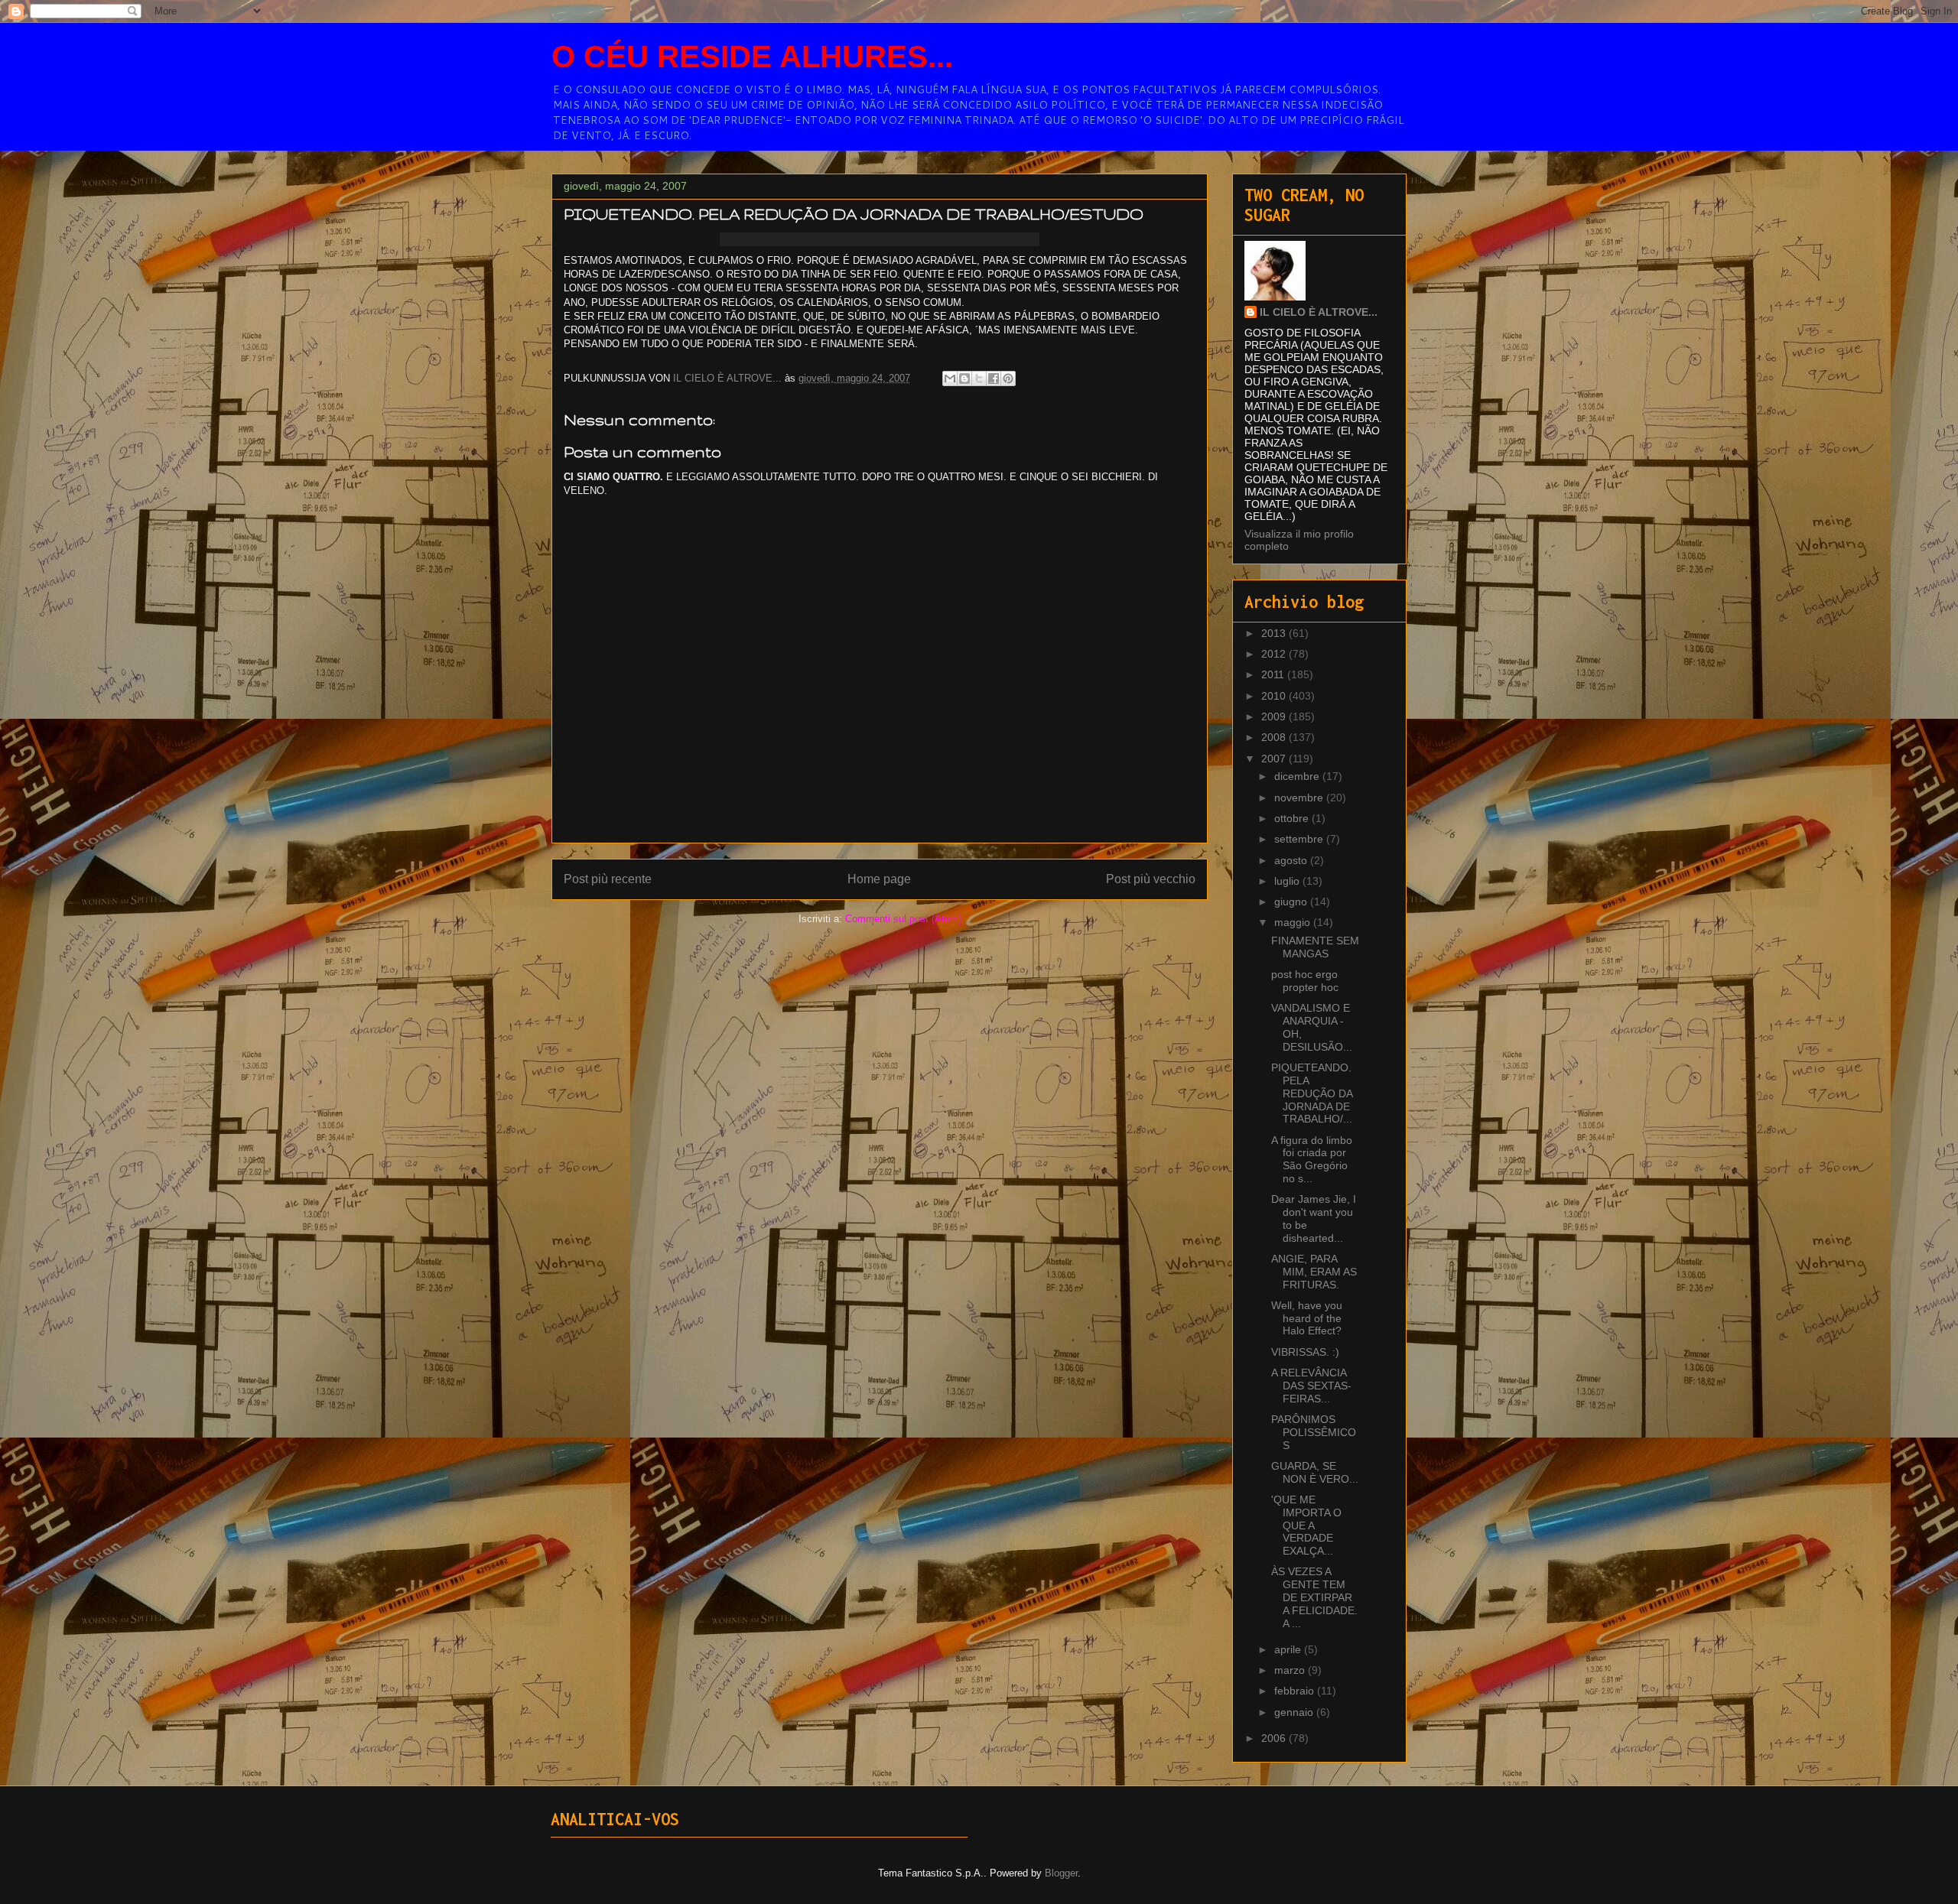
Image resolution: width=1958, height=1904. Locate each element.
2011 (1274, 674)
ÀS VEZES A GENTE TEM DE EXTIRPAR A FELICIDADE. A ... (1314, 1597)
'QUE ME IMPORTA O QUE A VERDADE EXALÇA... (1306, 1525)
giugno (1292, 902)
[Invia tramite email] (950, 379)
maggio (1294, 922)
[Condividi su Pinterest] (1008, 379)
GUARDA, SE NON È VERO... (1315, 1472)
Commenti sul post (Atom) (903, 919)
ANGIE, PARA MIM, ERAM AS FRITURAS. (1314, 1272)
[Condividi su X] (979, 379)
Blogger (1061, 1873)
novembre (1300, 798)
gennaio (1295, 1712)
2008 (1275, 737)
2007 (1275, 759)
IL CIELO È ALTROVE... (1319, 312)
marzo (1291, 1670)
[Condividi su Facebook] (994, 379)
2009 (1275, 716)
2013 (1275, 633)
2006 (1275, 1738)
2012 (1275, 654)
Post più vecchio (1151, 879)
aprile (1289, 1649)
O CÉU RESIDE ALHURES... (752, 57)
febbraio (1296, 1691)
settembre (1300, 839)
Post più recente (608, 879)
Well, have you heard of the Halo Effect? (1307, 1318)
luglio (1288, 881)
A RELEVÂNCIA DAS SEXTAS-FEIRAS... (1311, 1386)
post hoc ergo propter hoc (1305, 981)
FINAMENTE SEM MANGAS (1315, 947)
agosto (1292, 860)
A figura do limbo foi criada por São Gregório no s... (1312, 1159)
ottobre (1293, 818)
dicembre (1298, 776)
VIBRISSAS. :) (1305, 1352)
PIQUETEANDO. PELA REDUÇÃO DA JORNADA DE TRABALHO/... (1312, 1093)
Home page (879, 879)
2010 (1275, 696)
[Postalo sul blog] (964, 379)
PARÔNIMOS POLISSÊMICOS (1314, 1432)
